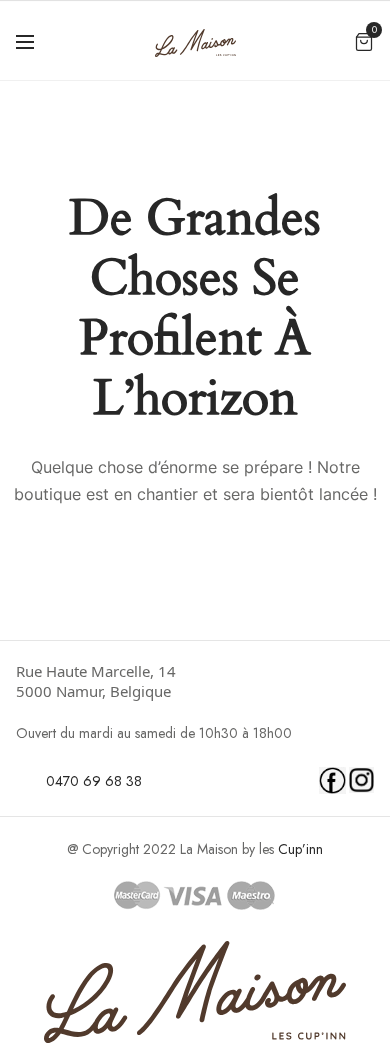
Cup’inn (300, 849)
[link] (195, 681)
